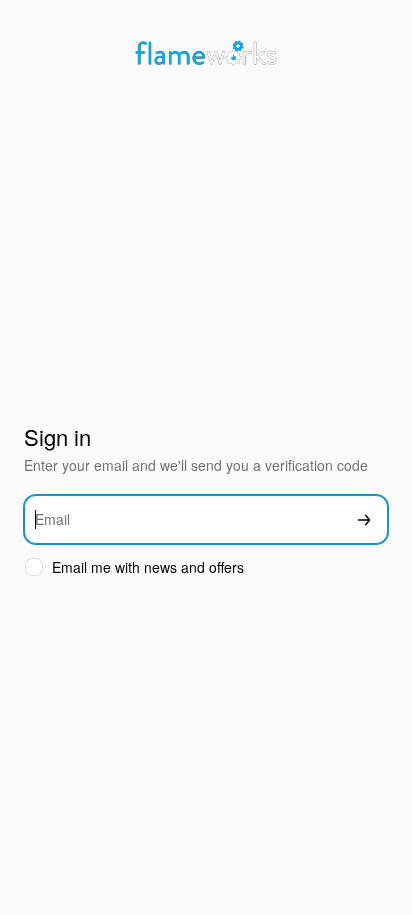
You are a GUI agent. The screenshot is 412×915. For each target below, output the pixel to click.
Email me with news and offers (148, 567)
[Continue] (364, 519)
